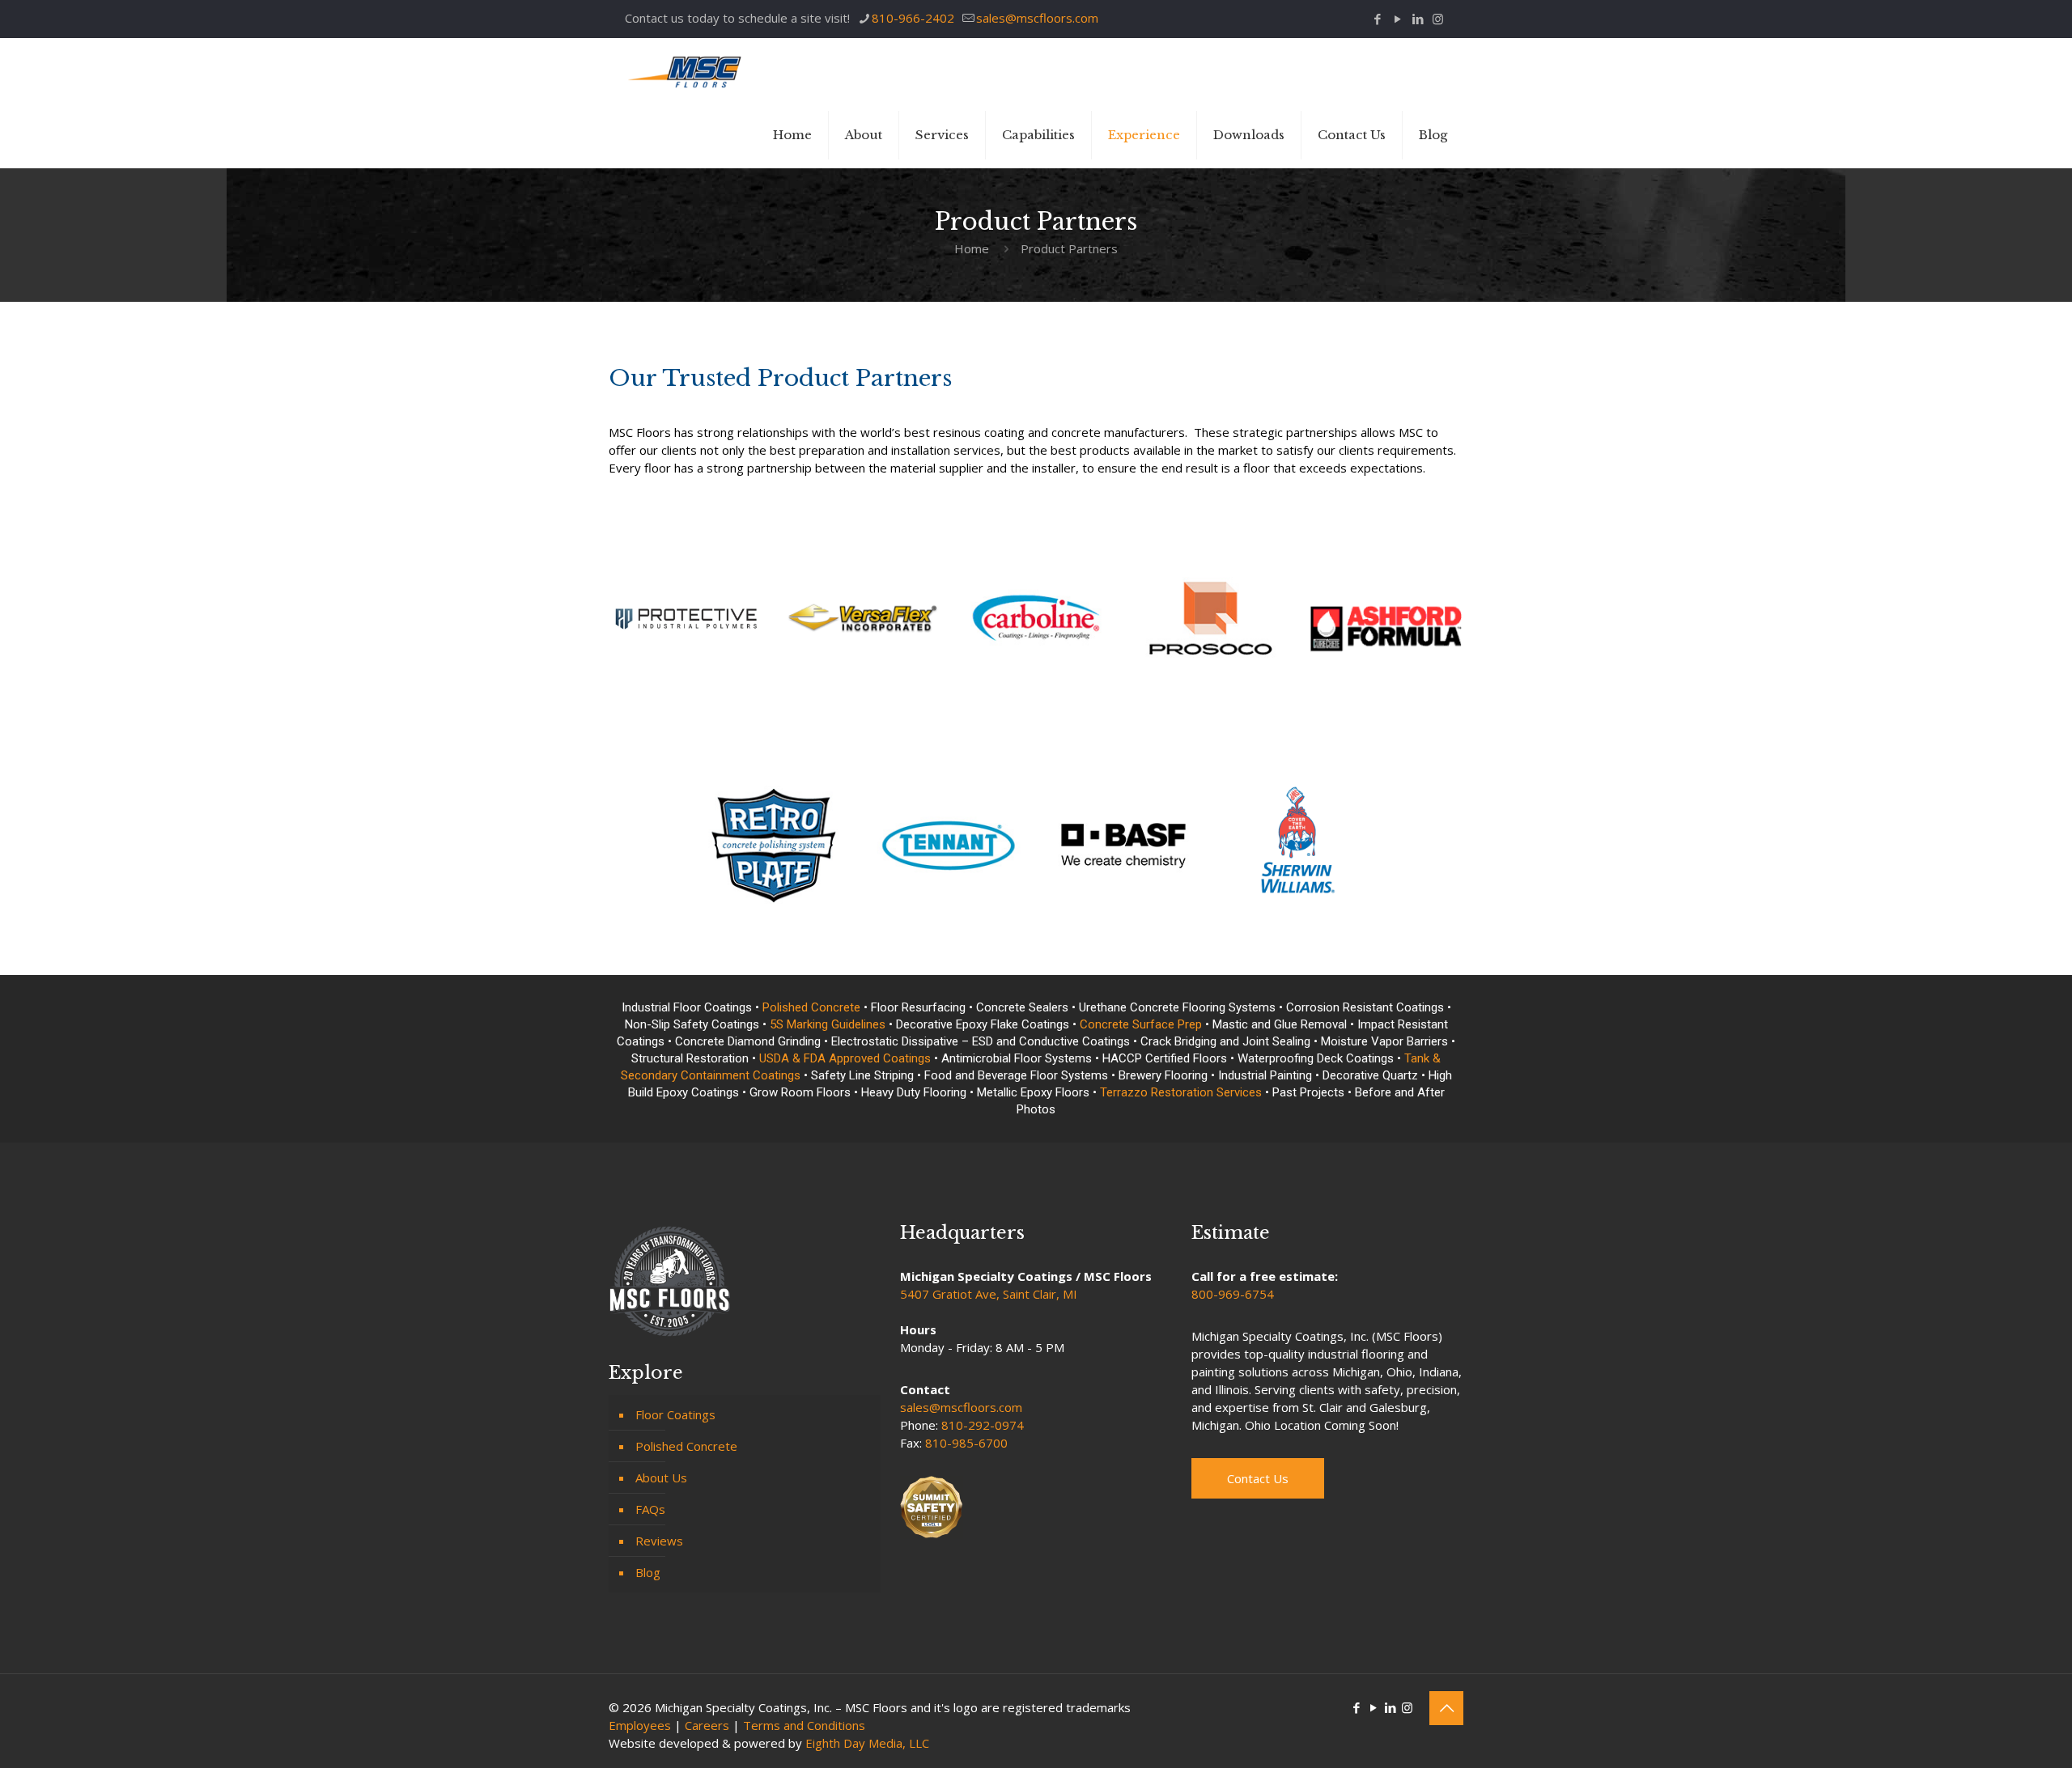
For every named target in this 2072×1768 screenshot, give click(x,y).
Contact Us (1258, 1478)
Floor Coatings (675, 1414)
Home (972, 248)
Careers (707, 1725)
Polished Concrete (811, 1007)
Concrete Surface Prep (1141, 1024)
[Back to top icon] (1446, 1708)
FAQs (650, 1509)
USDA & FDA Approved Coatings (847, 1058)
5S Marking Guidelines (828, 1024)
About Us (661, 1478)
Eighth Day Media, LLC (867, 1743)
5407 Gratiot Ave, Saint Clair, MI (989, 1294)
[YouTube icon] (1397, 19)
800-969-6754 (1233, 1294)
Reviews (659, 1541)
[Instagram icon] (1438, 19)
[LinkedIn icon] (1418, 19)
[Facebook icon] (1377, 19)
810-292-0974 (983, 1425)
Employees (640, 1725)
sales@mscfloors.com (1037, 18)
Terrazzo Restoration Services (1181, 1092)
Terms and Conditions (804, 1725)
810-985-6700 (966, 1443)
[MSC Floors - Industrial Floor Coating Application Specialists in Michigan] (686, 70)
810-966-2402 (913, 18)
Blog (648, 1572)
